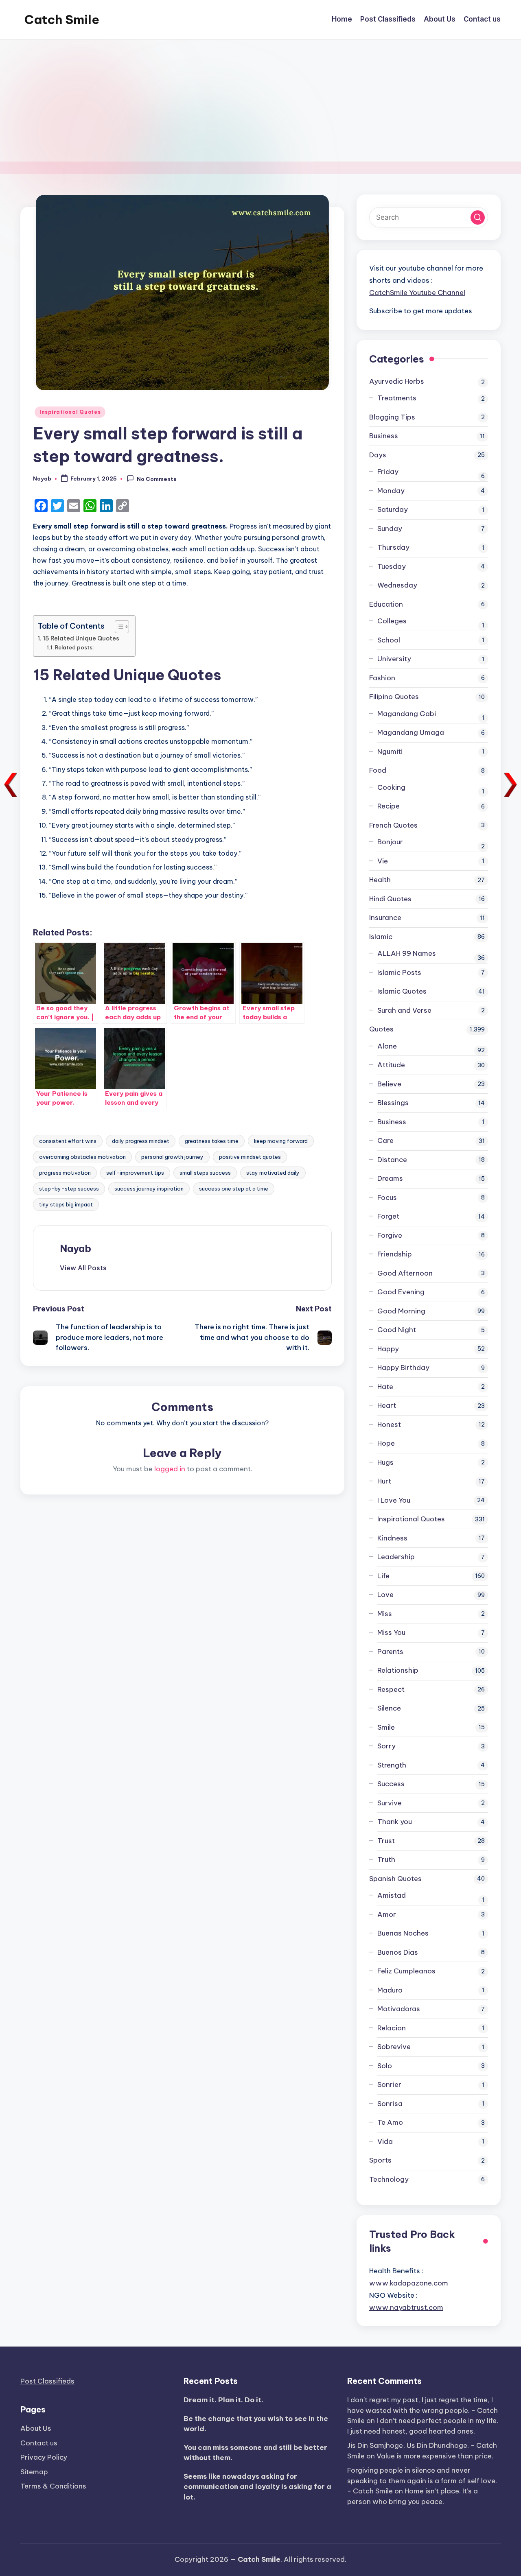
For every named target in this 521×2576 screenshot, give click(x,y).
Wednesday (397, 585)
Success (391, 1784)
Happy (388, 1349)
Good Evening (401, 1292)
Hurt (384, 1481)
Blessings (393, 1103)
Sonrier (389, 2084)
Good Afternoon (405, 1273)
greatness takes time (212, 1141)
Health (380, 880)
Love (385, 1595)
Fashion (382, 678)
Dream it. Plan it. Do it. (223, 2400)
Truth (386, 1859)
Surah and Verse (404, 1010)
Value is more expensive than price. (435, 2456)
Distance (392, 1160)
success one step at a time (234, 1189)
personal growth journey (172, 1157)
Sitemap (34, 2472)
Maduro (390, 1990)
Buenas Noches (403, 1933)
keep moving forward (281, 1141)
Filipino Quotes (394, 697)
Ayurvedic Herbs (397, 381)
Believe (389, 1084)
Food (378, 770)
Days (378, 455)
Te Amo (390, 2122)
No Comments (157, 479)
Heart (387, 1405)
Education (386, 604)
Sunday (390, 529)
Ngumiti (390, 752)
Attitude (391, 1065)
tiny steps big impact (66, 1204)
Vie (383, 861)
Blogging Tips (392, 417)
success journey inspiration (149, 1189)
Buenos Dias (398, 1952)
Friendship (395, 1254)
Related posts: (74, 647)
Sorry (386, 1746)
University (394, 659)
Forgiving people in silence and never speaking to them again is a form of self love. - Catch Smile (422, 2481)
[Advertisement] (260, 101)
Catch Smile (62, 20)
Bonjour (390, 842)
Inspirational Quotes (70, 412)
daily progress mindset (141, 1141)
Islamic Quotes (402, 991)
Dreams (390, 1178)
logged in (170, 1469)
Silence (389, 1708)
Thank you (395, 1822)
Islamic (381, 937)
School (389, 640)
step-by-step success (69, 1189)
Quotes (381, 1029)
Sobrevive (394, 2047)
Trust (386, 1841)
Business (384, 436)
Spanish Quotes (395, 1879)
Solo (385, 2066)
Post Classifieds (47, 2381)
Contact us (39, 2443)
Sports (380, 2160)
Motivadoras (399, 2009)
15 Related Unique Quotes (81, 638)
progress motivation (65, 1173)
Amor (387, 1914)
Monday (391, 491)
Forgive (390, 1235)
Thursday (393, 547)
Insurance (385, 918)
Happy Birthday (403, 1368)
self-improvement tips (135, 1173)
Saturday (393, 509)
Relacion (392, 2028)
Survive (390, 1803)
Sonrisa (390, 2104)
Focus (387, 1197)
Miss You (391, 1632)
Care (385, 1141)
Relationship (398, 1670)
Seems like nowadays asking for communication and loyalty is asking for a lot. (257, 2487)
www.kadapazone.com (409, 2283)
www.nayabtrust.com (406, 2307)
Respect (391, 1689)
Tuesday (392, 566)
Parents (390, 1652)
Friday (388, 472)
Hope (386, 1443)
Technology (389, 2179)
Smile (386, 1727)
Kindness (392, 1538)
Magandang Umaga (411, 732)
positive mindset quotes (250, 1157)
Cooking (391, 787)
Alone (387, 1046)
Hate (385, 1387)
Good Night (397, 1330)
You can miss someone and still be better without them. (255, 2453)
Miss (385, 1614)
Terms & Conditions (53, 2486)
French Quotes (393, 825)
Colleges (392, 621)
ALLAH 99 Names (407, 953)
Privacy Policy (44, 2457)
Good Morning (401, 1311)
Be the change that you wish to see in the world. (256, 2424)
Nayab (76, 1248)
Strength (392, 1765)
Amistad (392, 1895)
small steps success (205, 1173)
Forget (388, 1216)
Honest (389, 1425)
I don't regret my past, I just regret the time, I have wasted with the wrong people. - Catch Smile (422, 2410)
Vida (385, 2141)
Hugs (385, 1462)
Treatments (397, 398)
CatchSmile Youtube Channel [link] (417, 293)
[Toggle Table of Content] (118, 627)
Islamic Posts (399, 972)
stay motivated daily (273, 1173)
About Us (36, 2428)
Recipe (389, 806)
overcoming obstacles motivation (82, 1157)
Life (383, 1576)
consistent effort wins (68, 1141)
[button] (83, 1268)
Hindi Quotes (390, 899)
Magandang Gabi (407, 714)
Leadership (396, 1557)
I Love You (394, 1500)
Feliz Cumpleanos (406, 1971)
